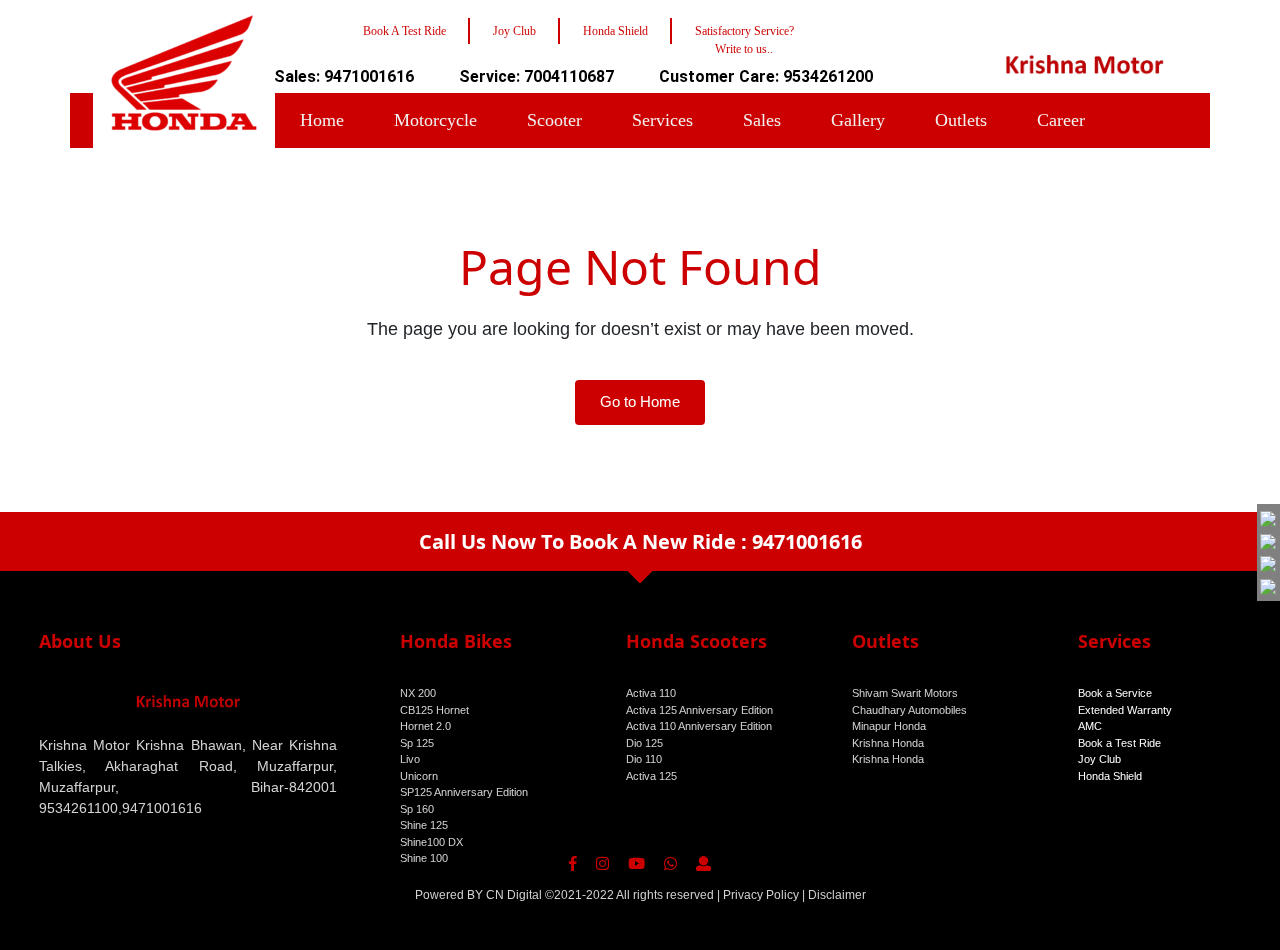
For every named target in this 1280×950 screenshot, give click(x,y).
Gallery (858, 120)
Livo (410, 759)
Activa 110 (651, 693)
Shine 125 (424, 825)
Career (1061, 120)
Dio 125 (644, 743)
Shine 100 (424, 858)
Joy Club (1099, 759)
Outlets (961, 120)
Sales (762, 120)
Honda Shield (1110, 776)
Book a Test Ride (1119, 743)
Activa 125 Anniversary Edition (699, 710)
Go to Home (640, 401)
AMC (1090, 726)
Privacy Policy (761, 895)
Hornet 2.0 (425, 726)
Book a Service (1115, 693)
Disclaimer (837, 895)
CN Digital (514, 895)
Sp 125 (417, 743)
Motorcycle (435, 120)
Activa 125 (651, 776)
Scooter (554, 120)
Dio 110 (644, 759)
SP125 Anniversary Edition (464, 792)
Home (322, 120)
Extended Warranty (1125, 710)
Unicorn (419, 776)
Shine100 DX (431, 842)
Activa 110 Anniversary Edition (699, 726)
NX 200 (418, 693)
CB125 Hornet (434, 710)
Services (662, 120)
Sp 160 (417, 809)
